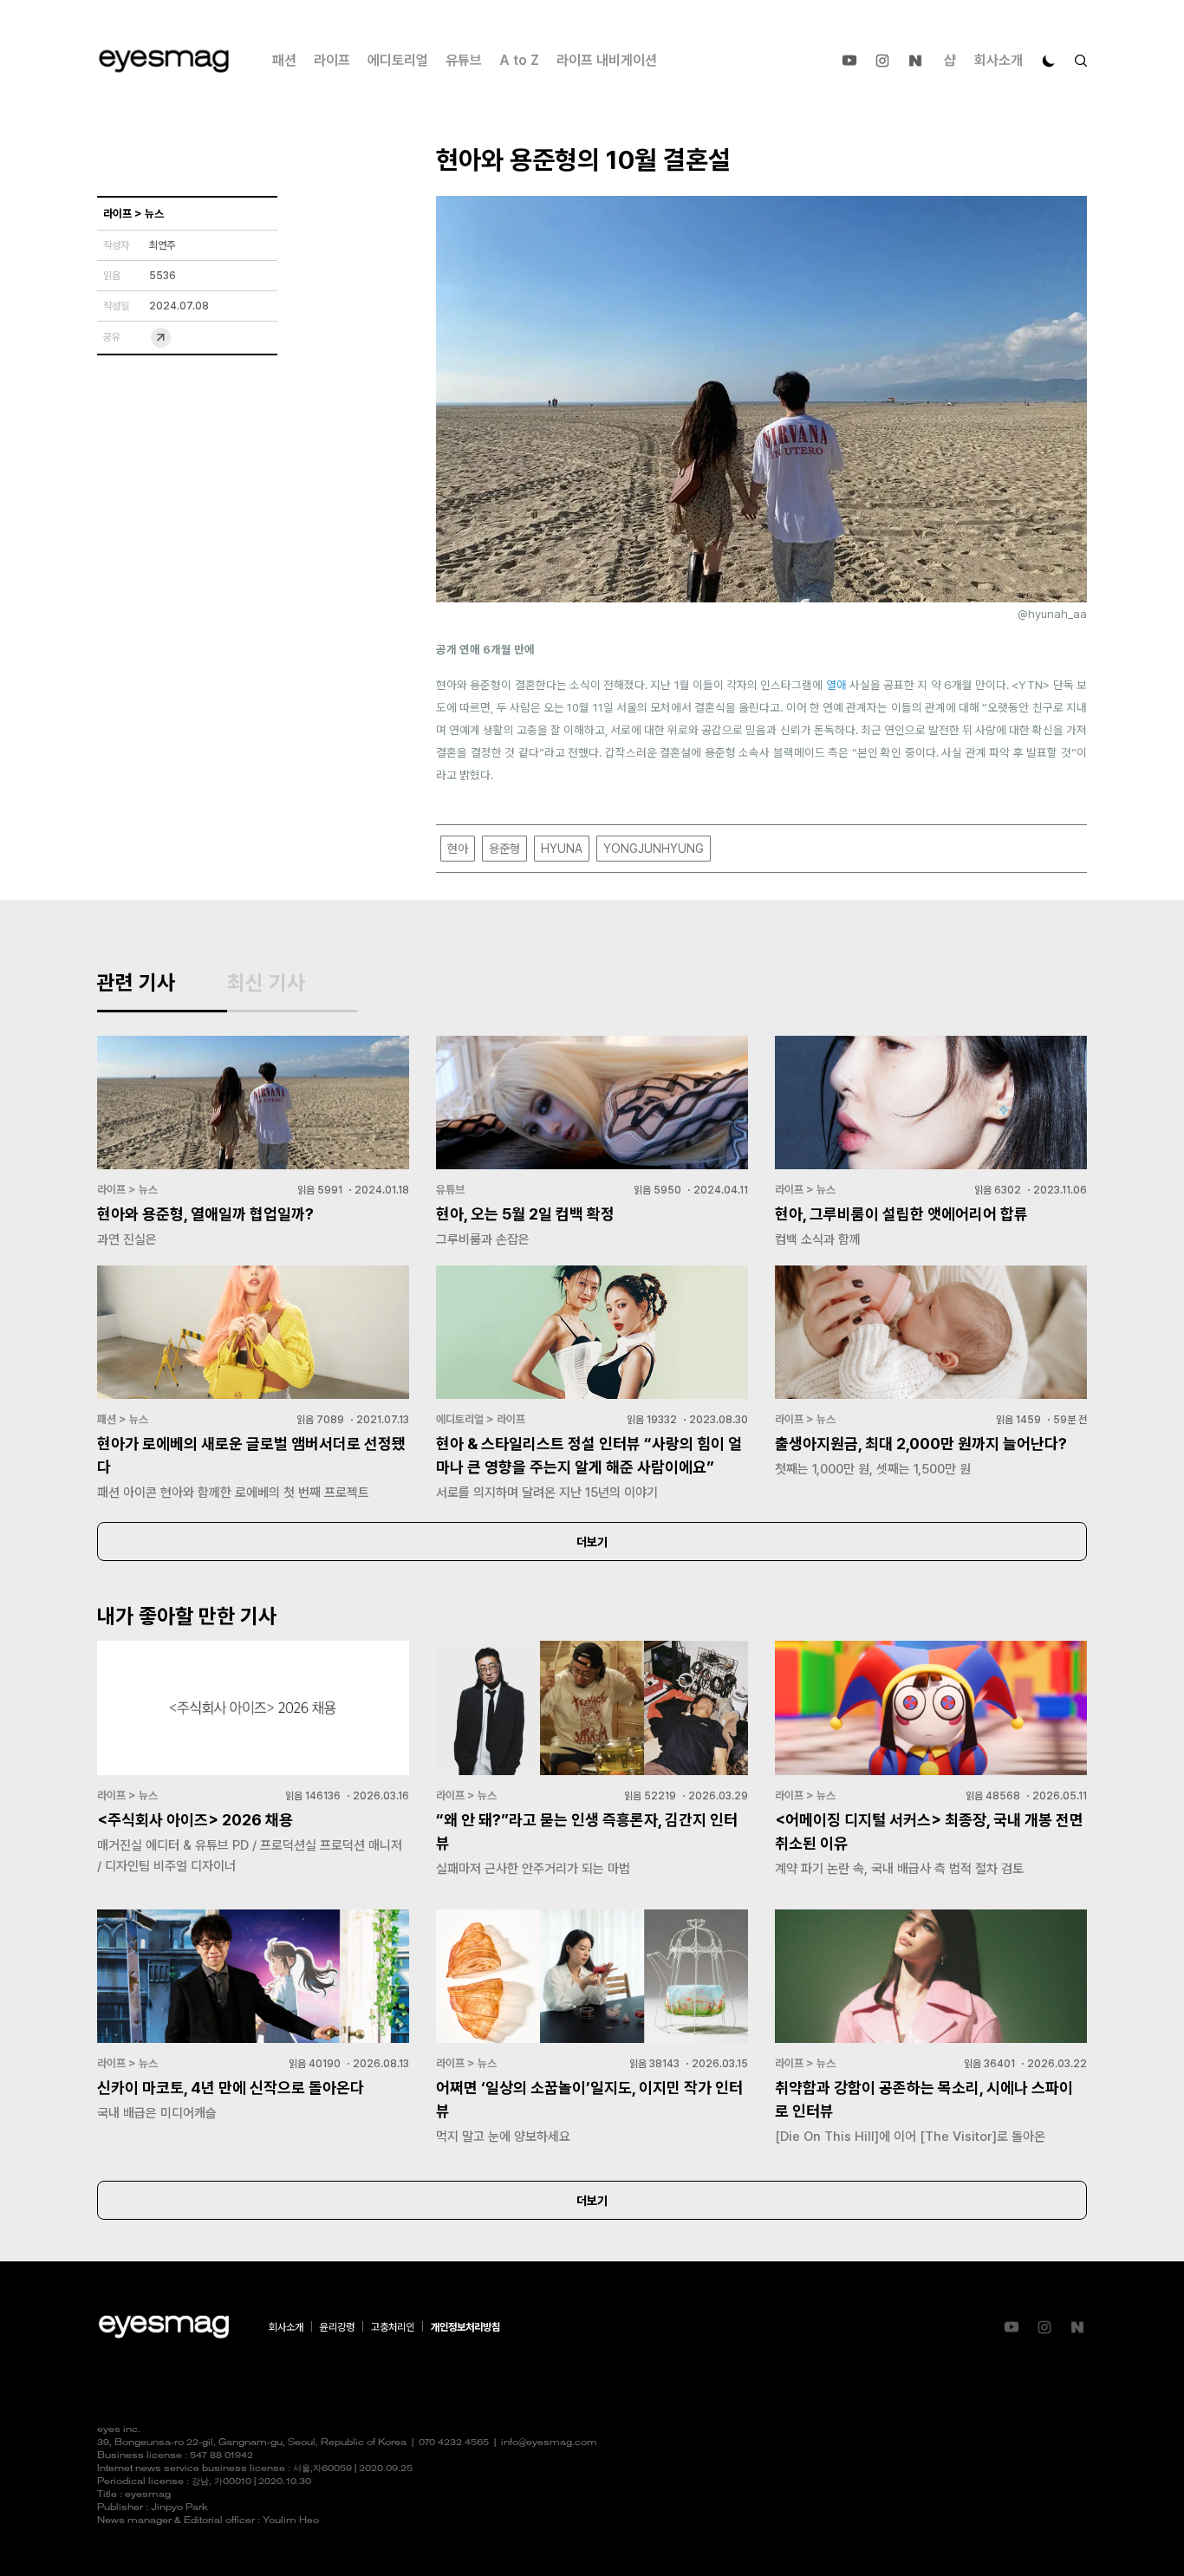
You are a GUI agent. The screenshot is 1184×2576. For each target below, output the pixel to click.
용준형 (504, 849)
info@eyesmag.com (549, 2443)
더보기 (592, 1542)
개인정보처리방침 (465, 2327)
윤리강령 (337, 2327)
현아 (458, 849)
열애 (836, 685)
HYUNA (562, 849)
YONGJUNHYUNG (654, 849)
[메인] (164, 61)
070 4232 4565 (454, 2443)
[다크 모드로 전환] (1049, 61)
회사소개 (999, 60)
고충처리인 (393, 2327)
